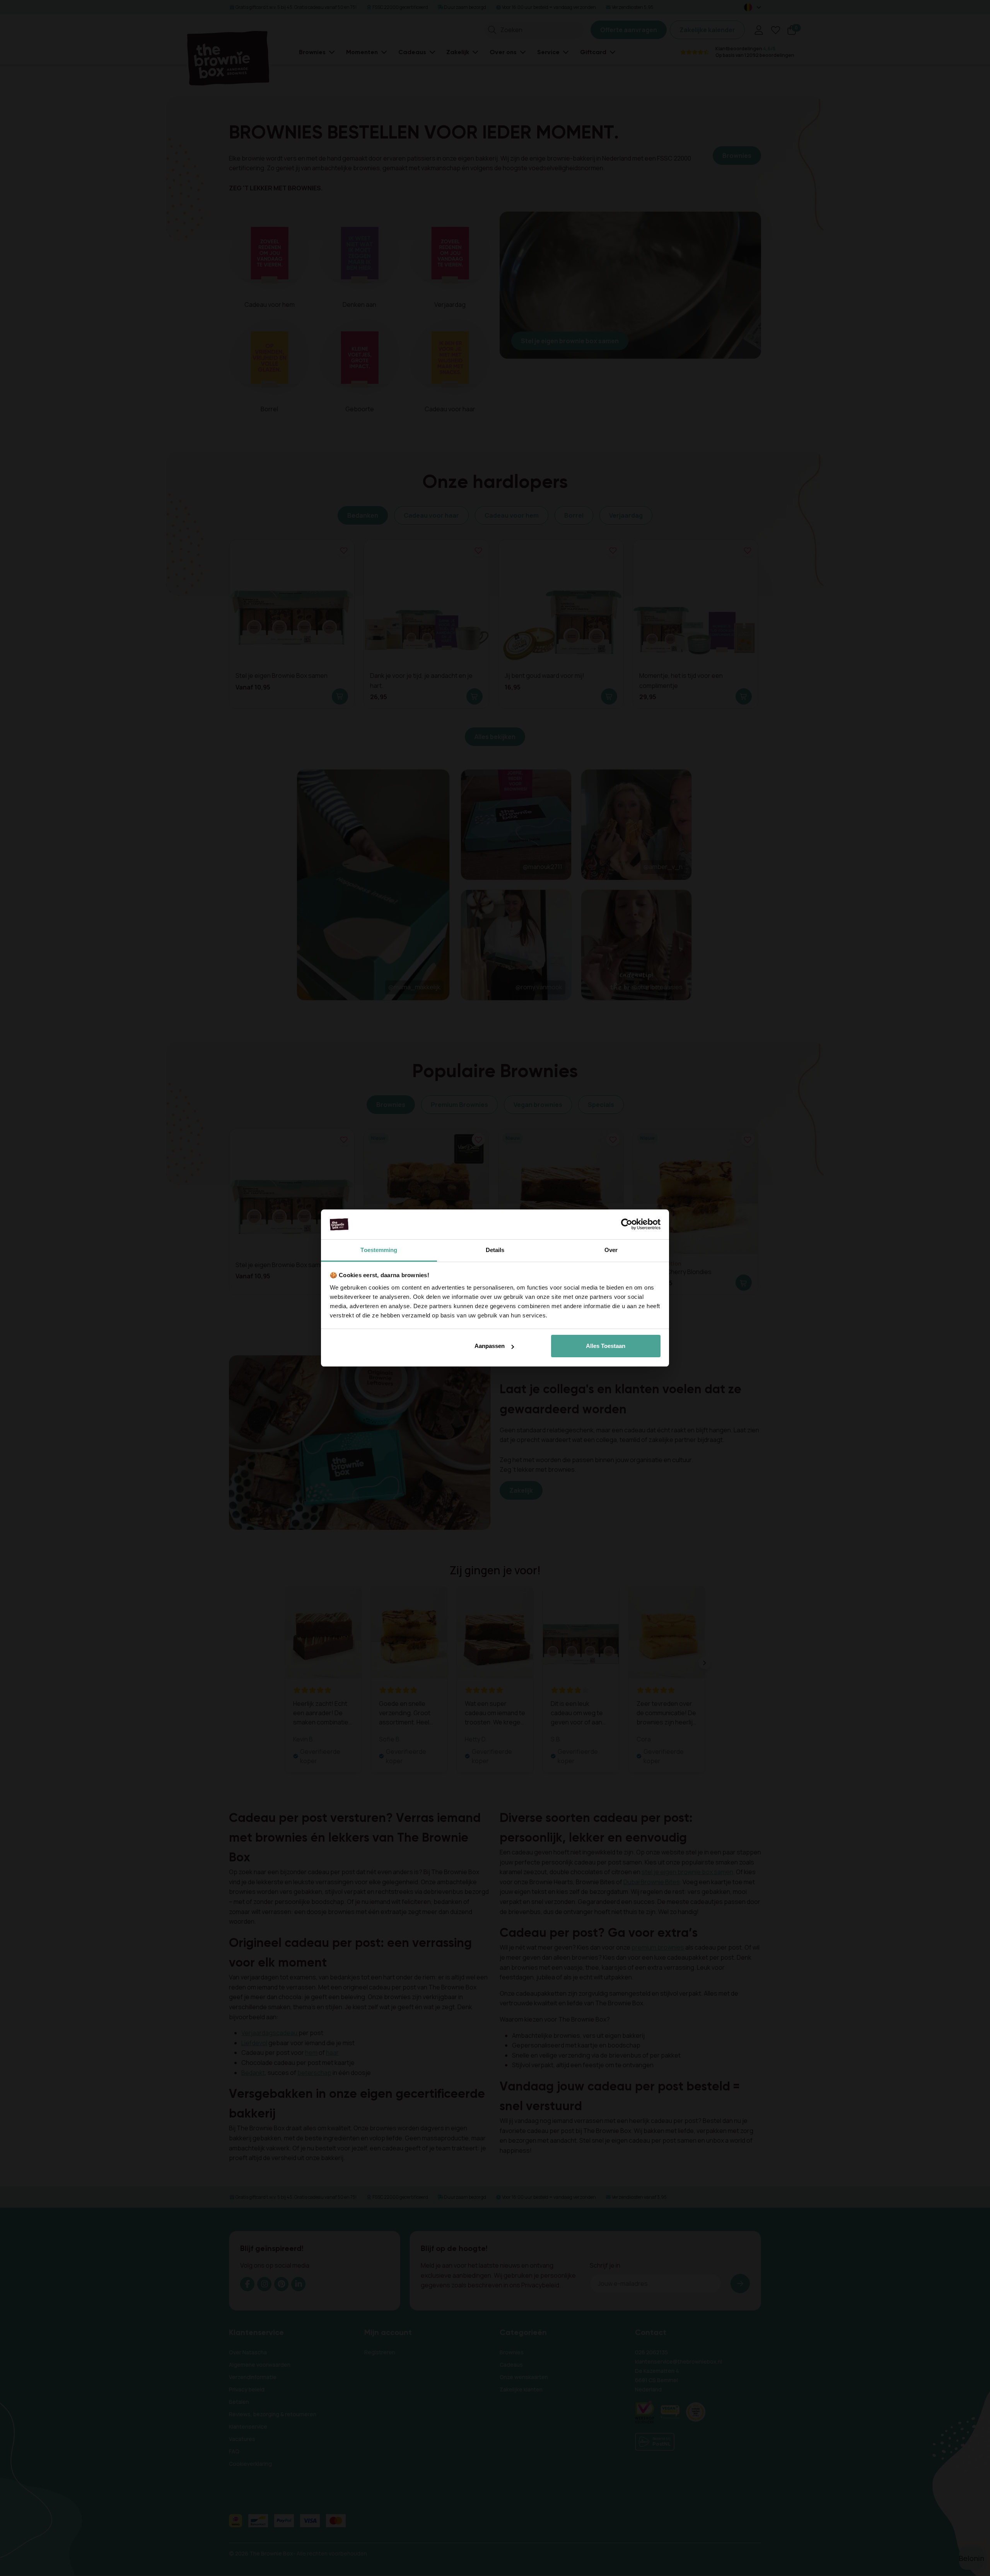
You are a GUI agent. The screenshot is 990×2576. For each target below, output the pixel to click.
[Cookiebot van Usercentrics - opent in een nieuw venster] (627, 1225)
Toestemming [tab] (379, 1250)
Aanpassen (490, 1346)
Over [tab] (611, 1250)
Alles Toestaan (606, 1346)
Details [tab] (495, 1250)
